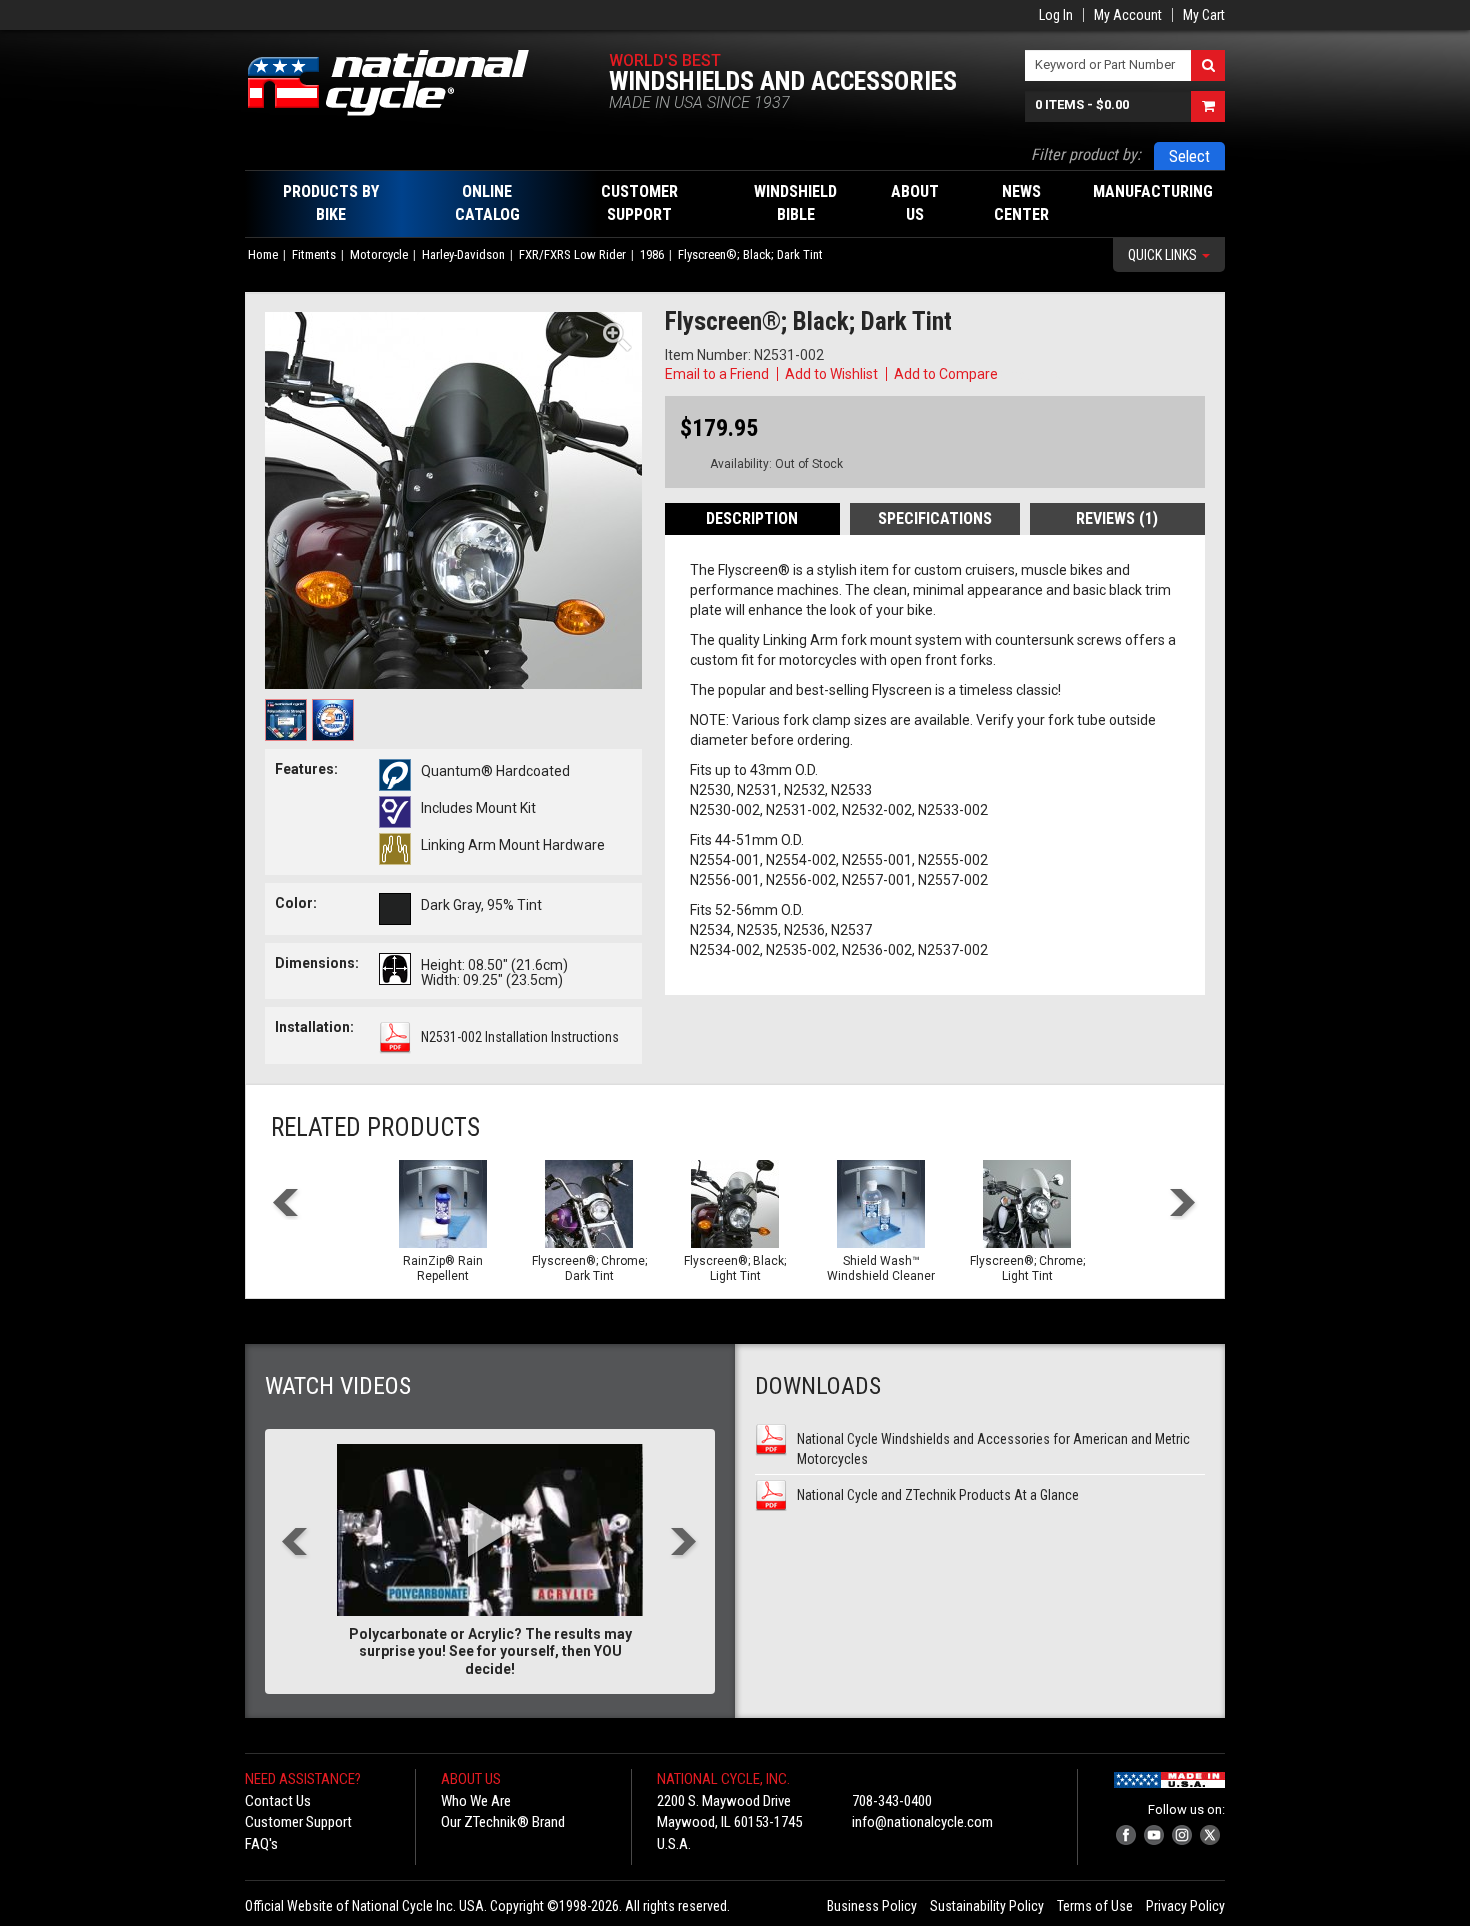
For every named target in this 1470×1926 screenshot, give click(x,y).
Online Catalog (487, 203)
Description (752, 518)
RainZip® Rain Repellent (443, 1268)
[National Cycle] (398, 83)
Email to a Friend (717, 374)
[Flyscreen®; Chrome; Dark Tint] (589, 1204)
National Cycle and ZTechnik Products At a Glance (938, 1495)
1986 (652, 254)
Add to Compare (946, 374)
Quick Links (1164, 255)
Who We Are (476, 1801)
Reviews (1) (1117, 518)
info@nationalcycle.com (922, 1822)
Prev (286, 1204)
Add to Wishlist (831, 374)
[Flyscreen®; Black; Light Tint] (735, 1204)
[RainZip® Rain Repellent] (443, 1204)
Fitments (314, 254)
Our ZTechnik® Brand (503, 1822)
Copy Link (1031, 374)
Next (1183, 1204)
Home (263, 254)
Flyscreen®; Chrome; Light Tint (1027, 1268)
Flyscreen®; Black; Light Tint (735, 1268)
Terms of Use (1095, 1906)
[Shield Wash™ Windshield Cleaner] (881, 1204)
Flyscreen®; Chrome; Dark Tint (589, 1268)
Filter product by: (1086, 154)
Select (1189, 156)
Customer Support (298, 1822)
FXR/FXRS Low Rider (572, 254)
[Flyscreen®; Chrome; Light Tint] (1027, 1204)
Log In (1056, 15)
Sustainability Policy (987, 1906)
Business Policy (872, 1906)
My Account (1128, 15)
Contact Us (278, 1801)
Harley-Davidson (463, 254)
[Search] (1208, 65)
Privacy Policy (1185, 1906)
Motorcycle (379, 254)
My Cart (1204, 15)
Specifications (935, 518)
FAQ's (261, 1844)
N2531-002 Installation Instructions (520, 1037)
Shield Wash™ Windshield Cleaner (881, 1268)
